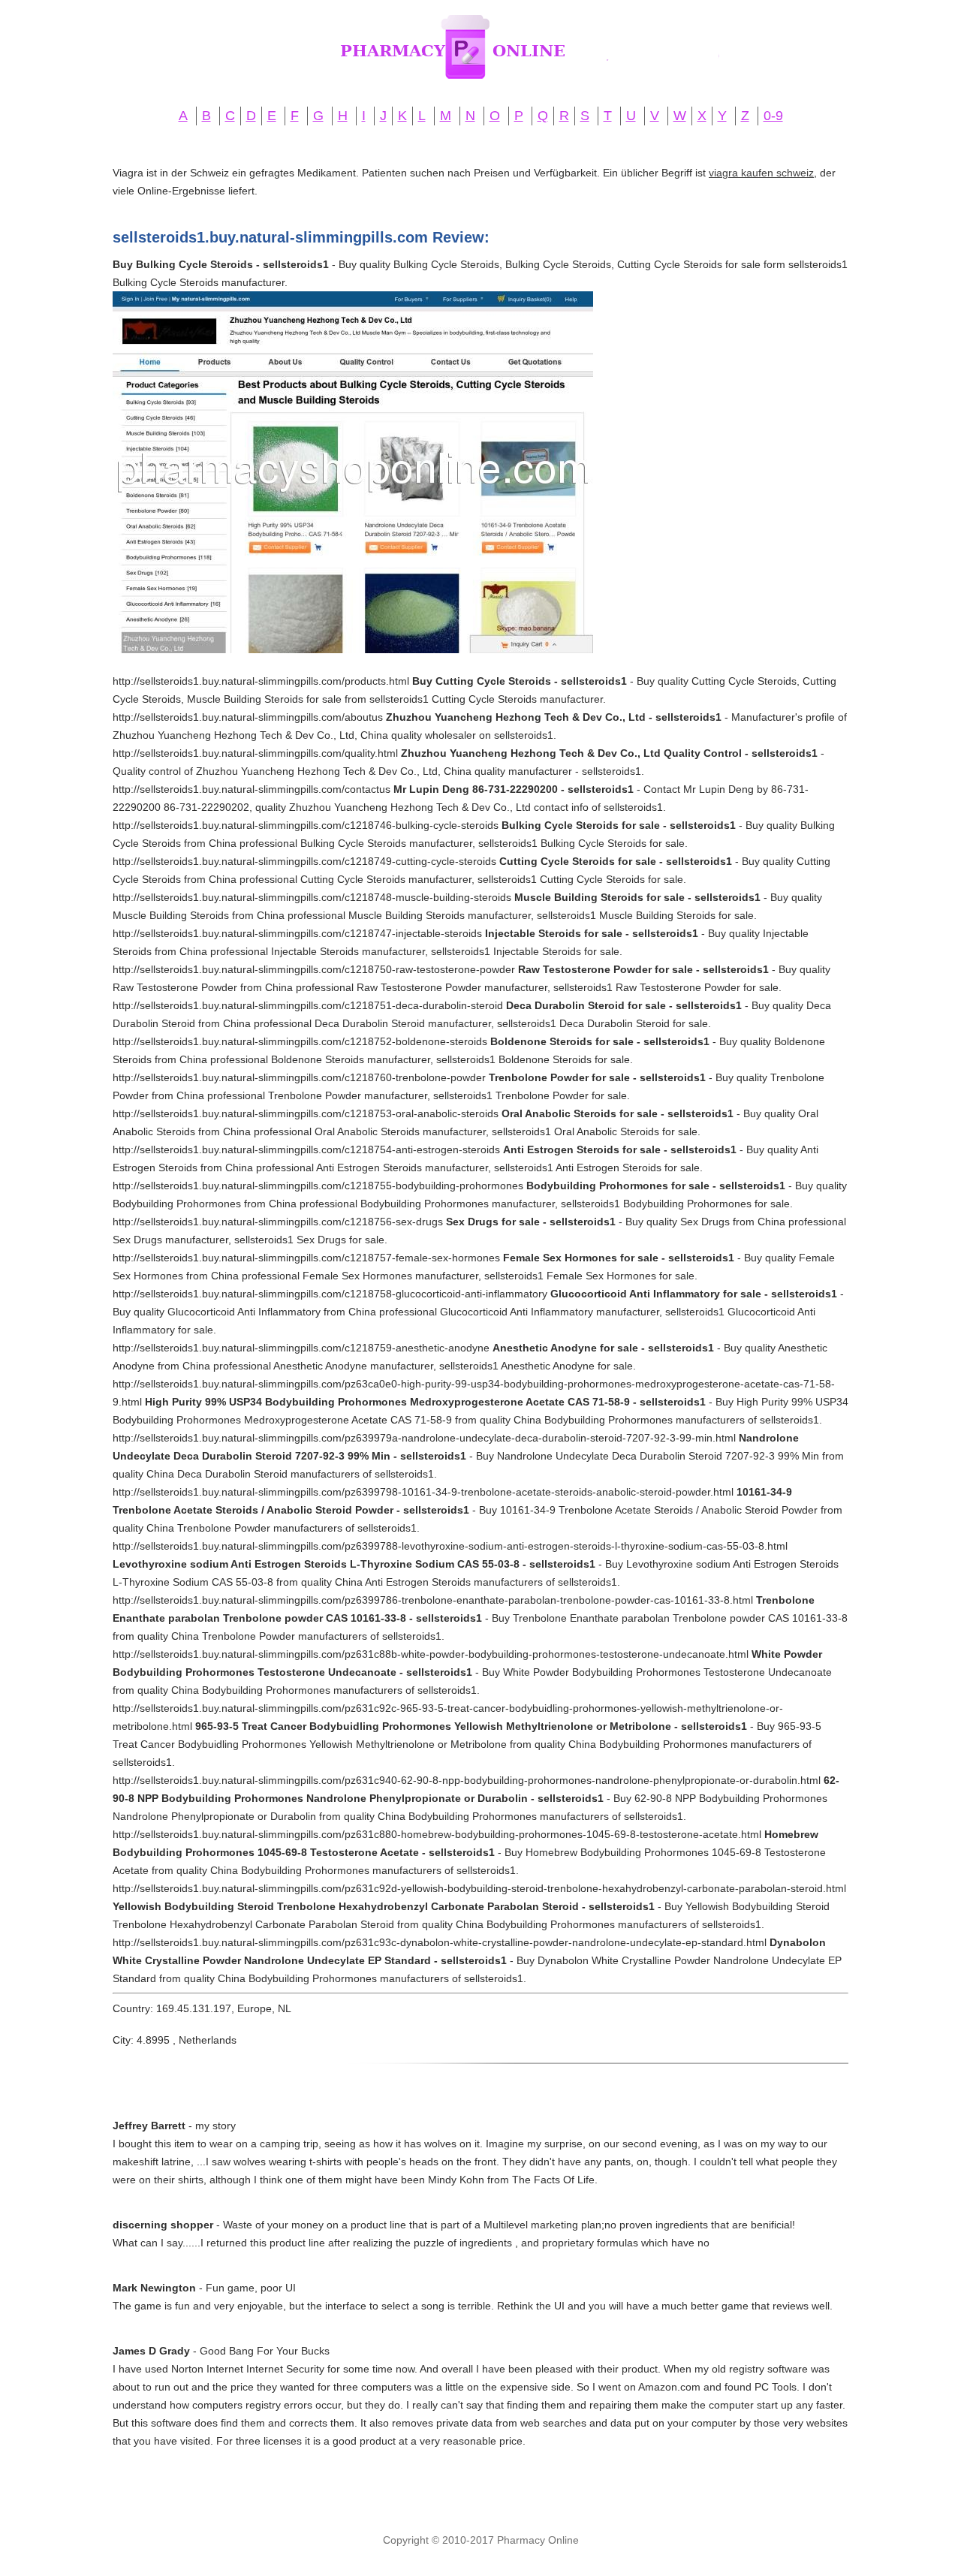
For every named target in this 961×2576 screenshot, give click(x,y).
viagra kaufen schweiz (761, 173)
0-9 (773, 116)
